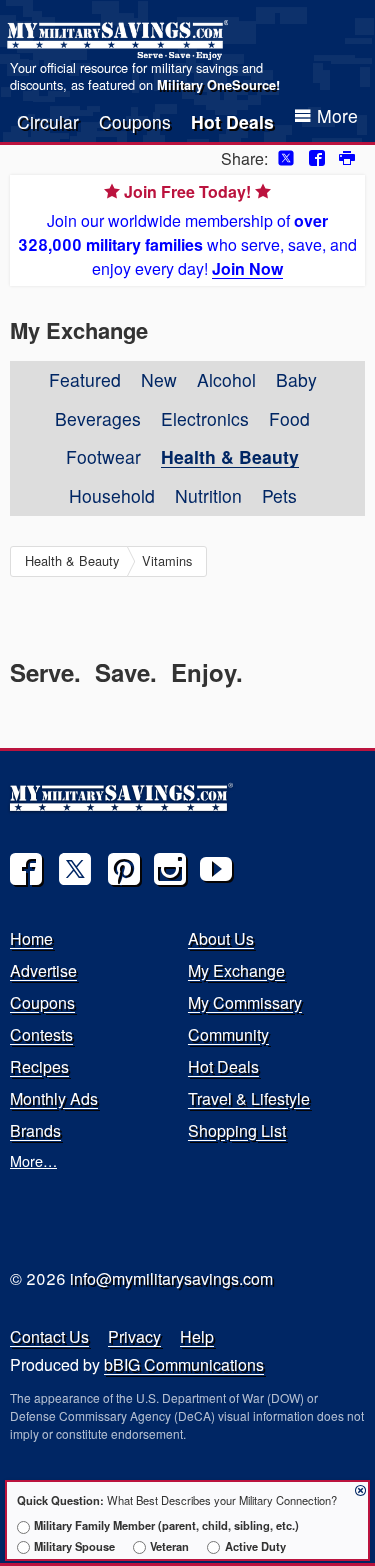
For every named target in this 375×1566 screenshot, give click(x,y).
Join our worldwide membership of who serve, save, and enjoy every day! (187, 230)
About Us (221, 938)
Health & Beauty (230, 456)
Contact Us (49, 1336)
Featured (85, 379)
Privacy (134, 1336)
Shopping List (237, 1130)
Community (228, 1034)
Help (197, 1336)
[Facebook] (26, 869)
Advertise (43, 970)
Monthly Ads (54, 1098)
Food (289, 418)
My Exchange (236, 970)
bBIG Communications (184, 1364)
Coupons (135, 121)
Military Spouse (74, 1546)
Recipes (39, 1066)
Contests (41, 1034)
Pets (279, 495)
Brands (35, 1130)
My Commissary (245, 1002)
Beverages (98, 418)
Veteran (169, 1546)
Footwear (103, 456)
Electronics (205, 418)
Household (112, 495)
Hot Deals (232, 121)
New (159, 379)
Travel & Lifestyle (249, 1098)
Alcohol (226, 379)
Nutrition (208, 495)
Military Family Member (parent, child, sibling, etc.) (166, 1525)
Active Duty (255, 1546)
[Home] (120, 40)
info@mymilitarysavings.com (171, 1278)
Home (31, 938)
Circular (48, 121)
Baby (296, 379)
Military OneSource (216, 85)
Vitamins (167, 560)
